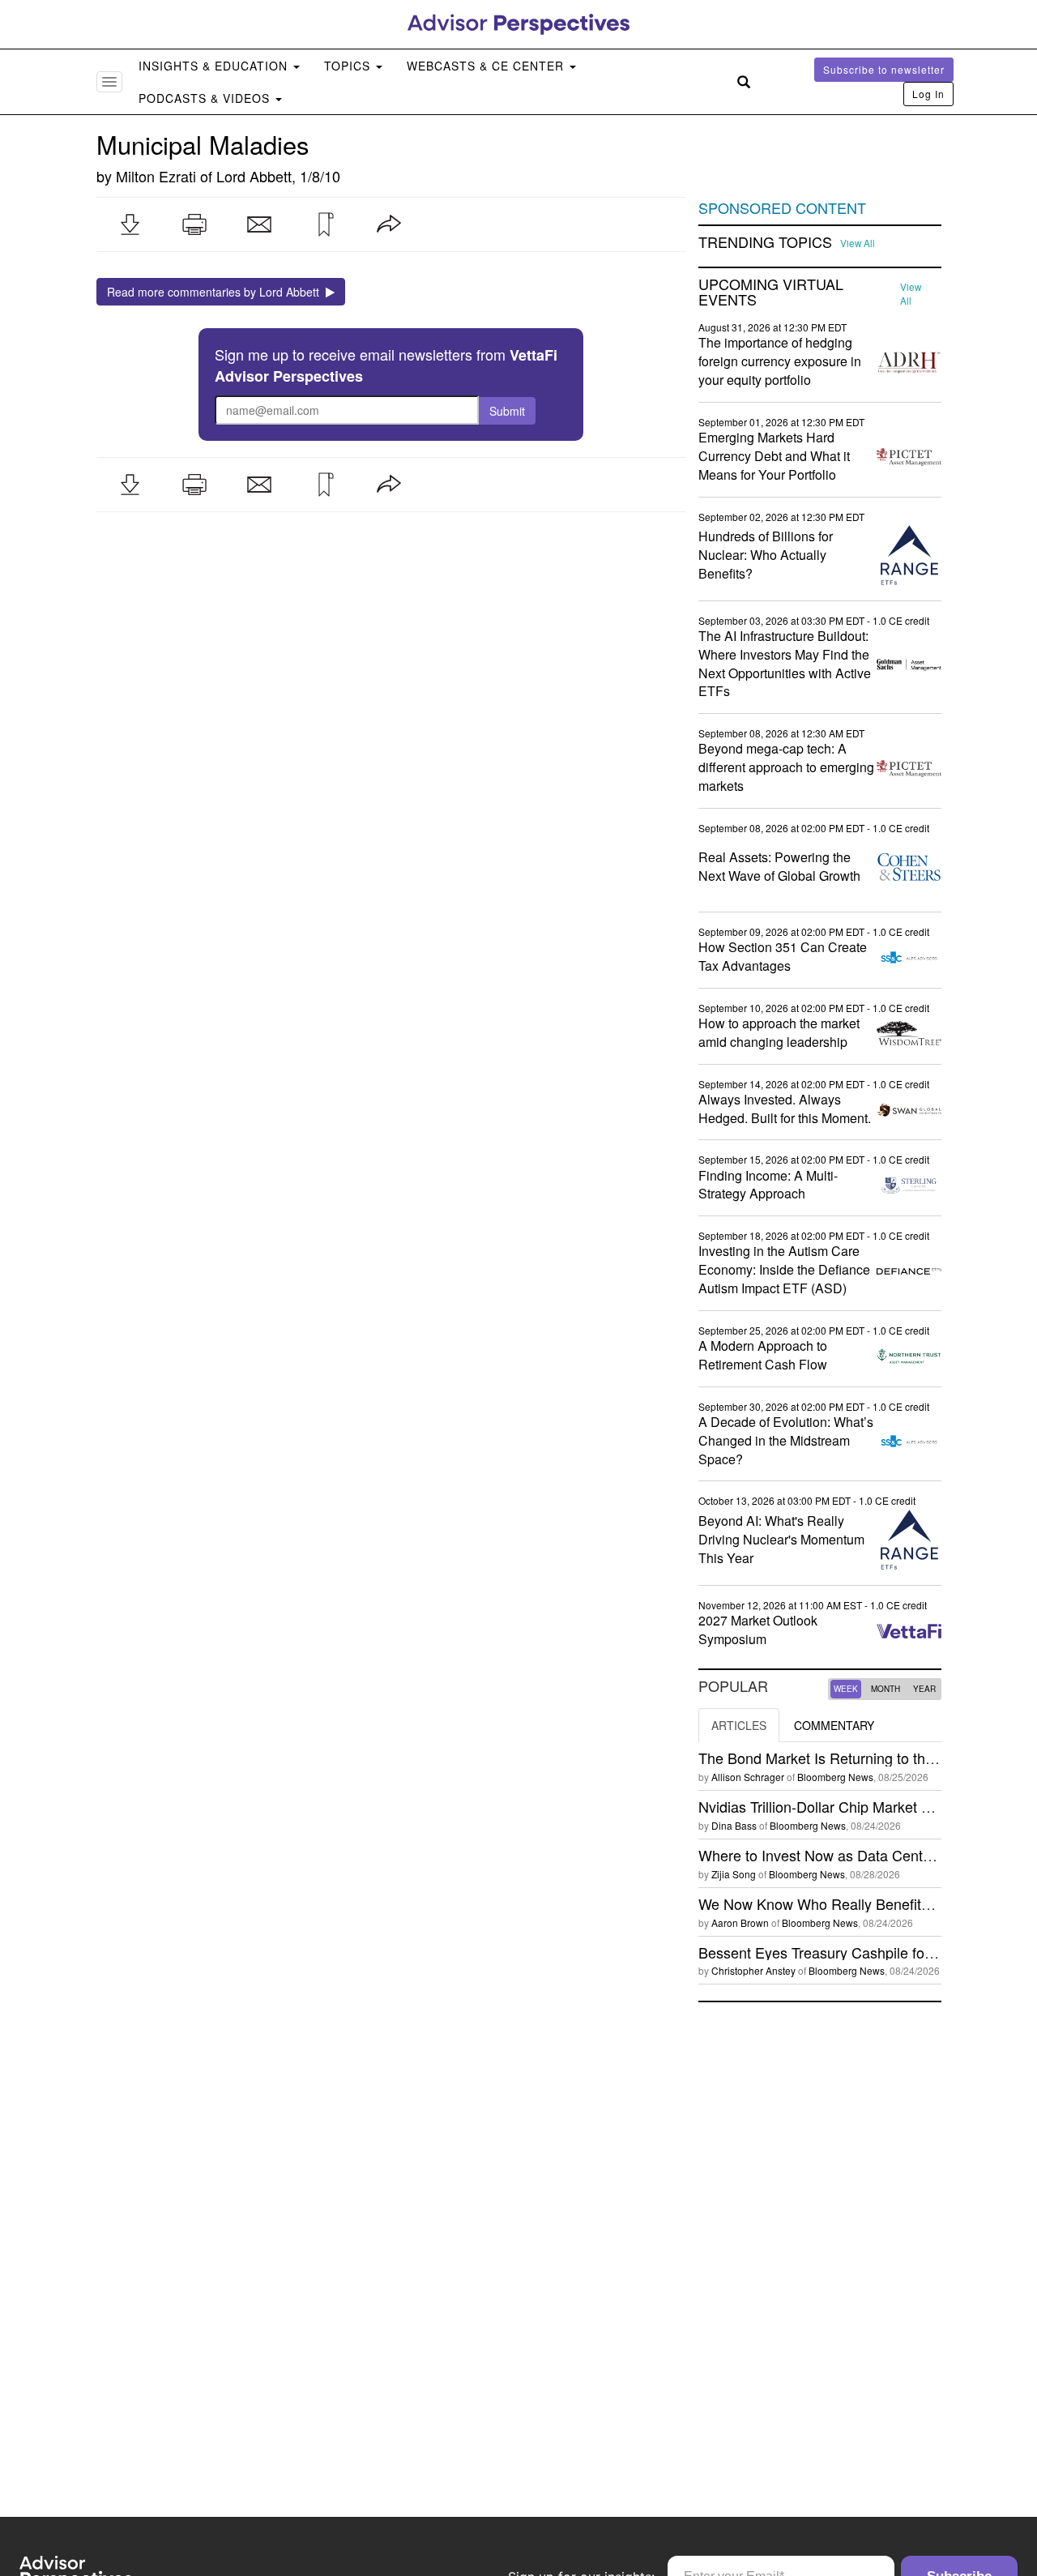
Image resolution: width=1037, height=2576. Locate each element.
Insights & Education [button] (215, 66)
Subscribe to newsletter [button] (884, 69)
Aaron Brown (740, 1922)
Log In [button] (928, 94)
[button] (130, 224)
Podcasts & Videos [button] (206, 98)
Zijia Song (734, 1874)
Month (886, 1689)
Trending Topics (765, 242)
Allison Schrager (748, 1777)
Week (846, 1689)
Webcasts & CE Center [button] (487, 66)
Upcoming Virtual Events (771, 293)
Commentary (834, 1725)
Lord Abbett (254, 176)
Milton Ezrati (156, 176)
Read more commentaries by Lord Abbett (216, 292)
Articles (739, 1725)
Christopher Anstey (753, 1970)
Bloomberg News (835, 1777)
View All (858, 243)
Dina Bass (734, 1825)
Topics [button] (349, 66)
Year (924, 1689)
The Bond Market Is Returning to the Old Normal (855, 1758)
